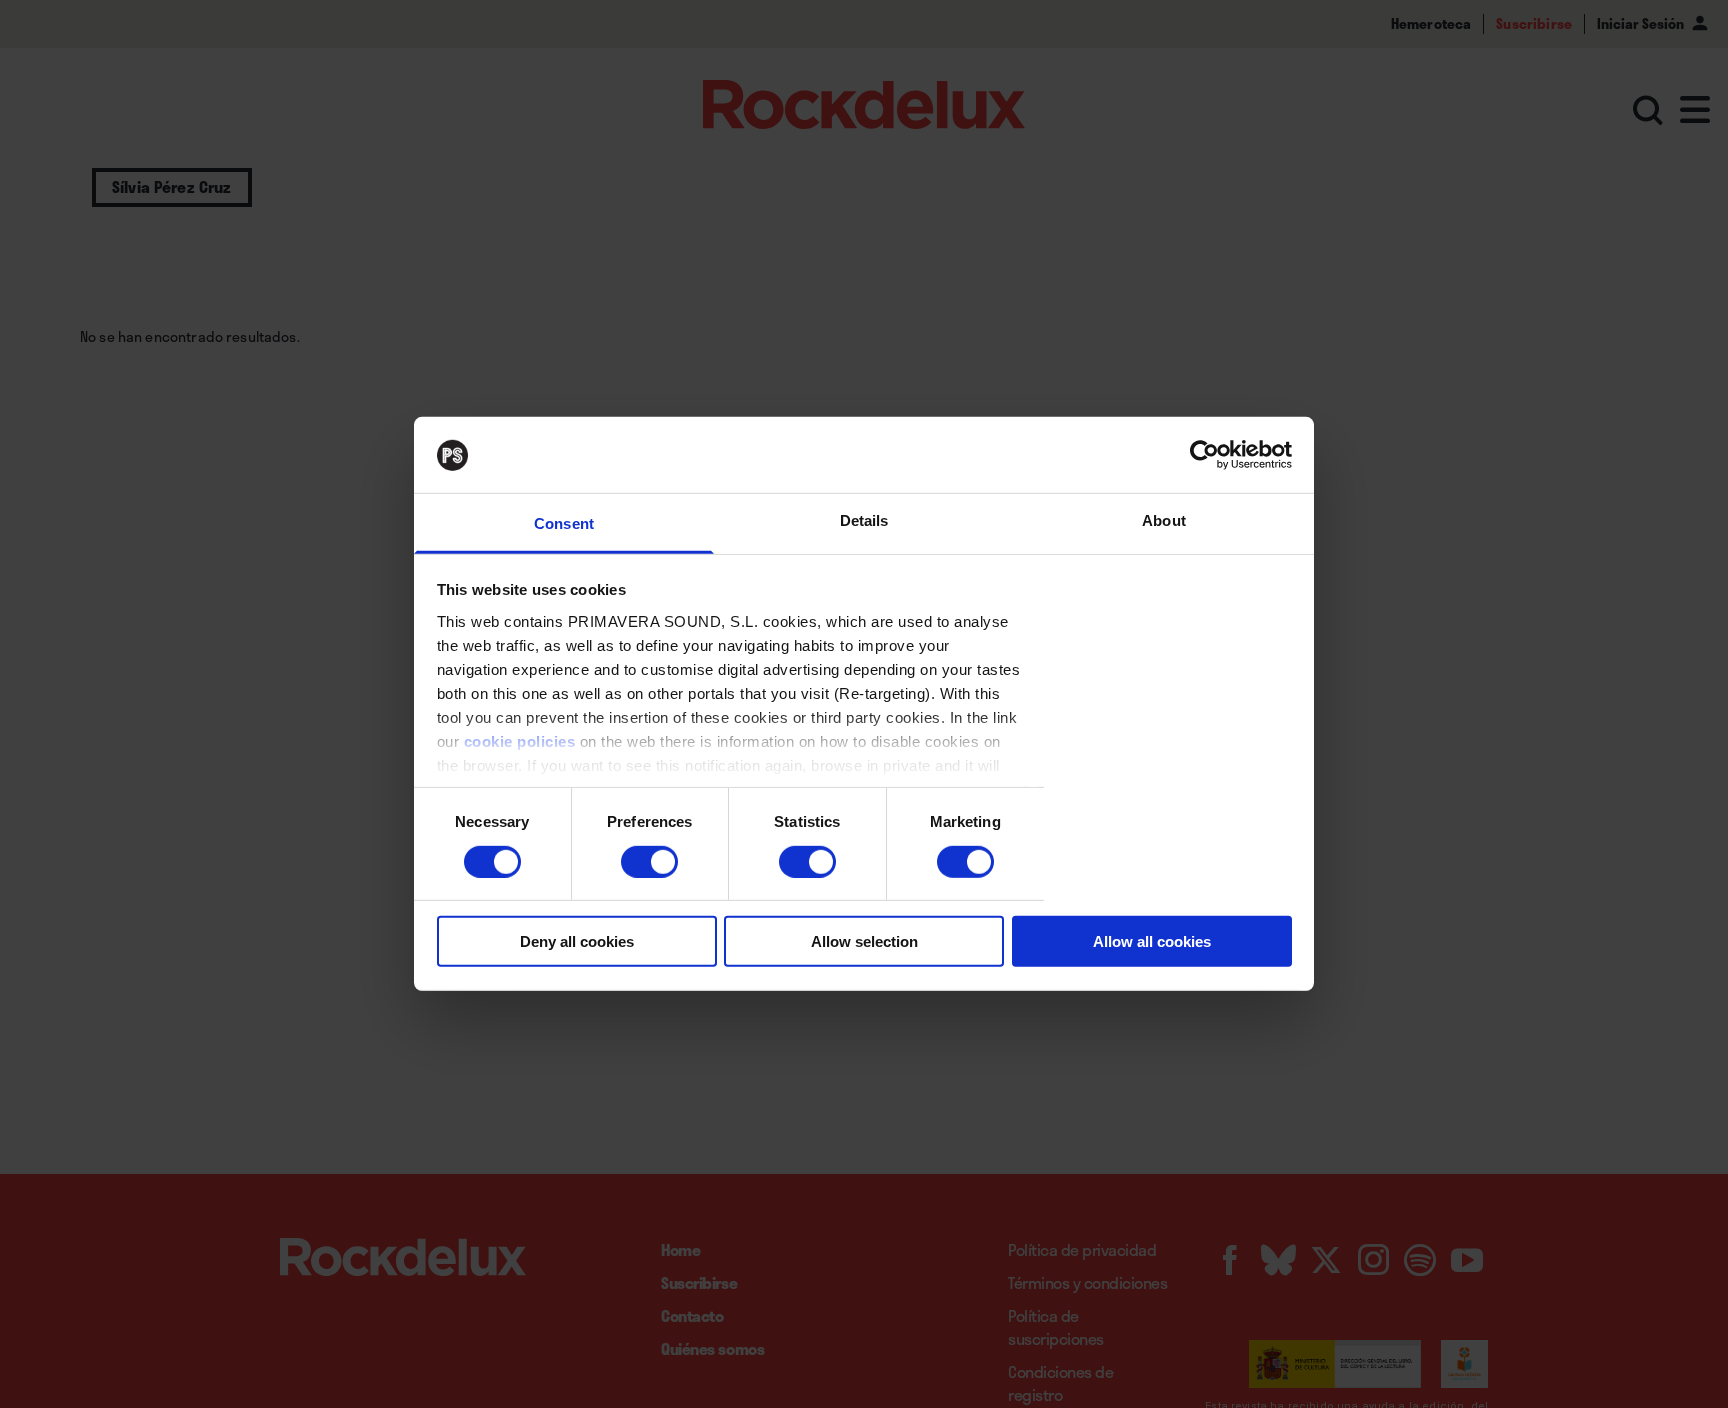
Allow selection (864, 941)
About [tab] (1164, 521)
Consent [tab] (564, 524)
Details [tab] (864, 521)
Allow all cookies (1152, 941)
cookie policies (520, 741)
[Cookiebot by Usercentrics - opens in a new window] (1204, 455)
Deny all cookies (577, 941)
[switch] (649, 862)
